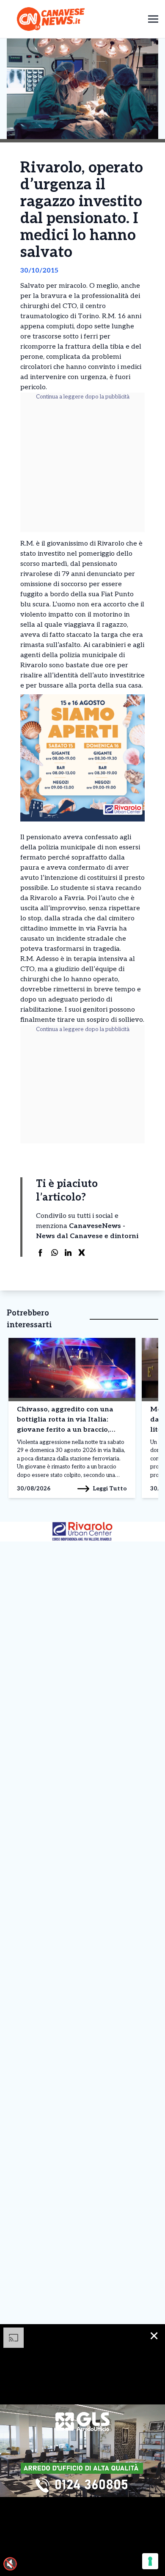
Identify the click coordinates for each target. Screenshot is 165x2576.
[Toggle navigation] (153, 19)
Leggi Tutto (110, 1489)
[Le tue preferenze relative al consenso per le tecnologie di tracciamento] (150, 2561)
